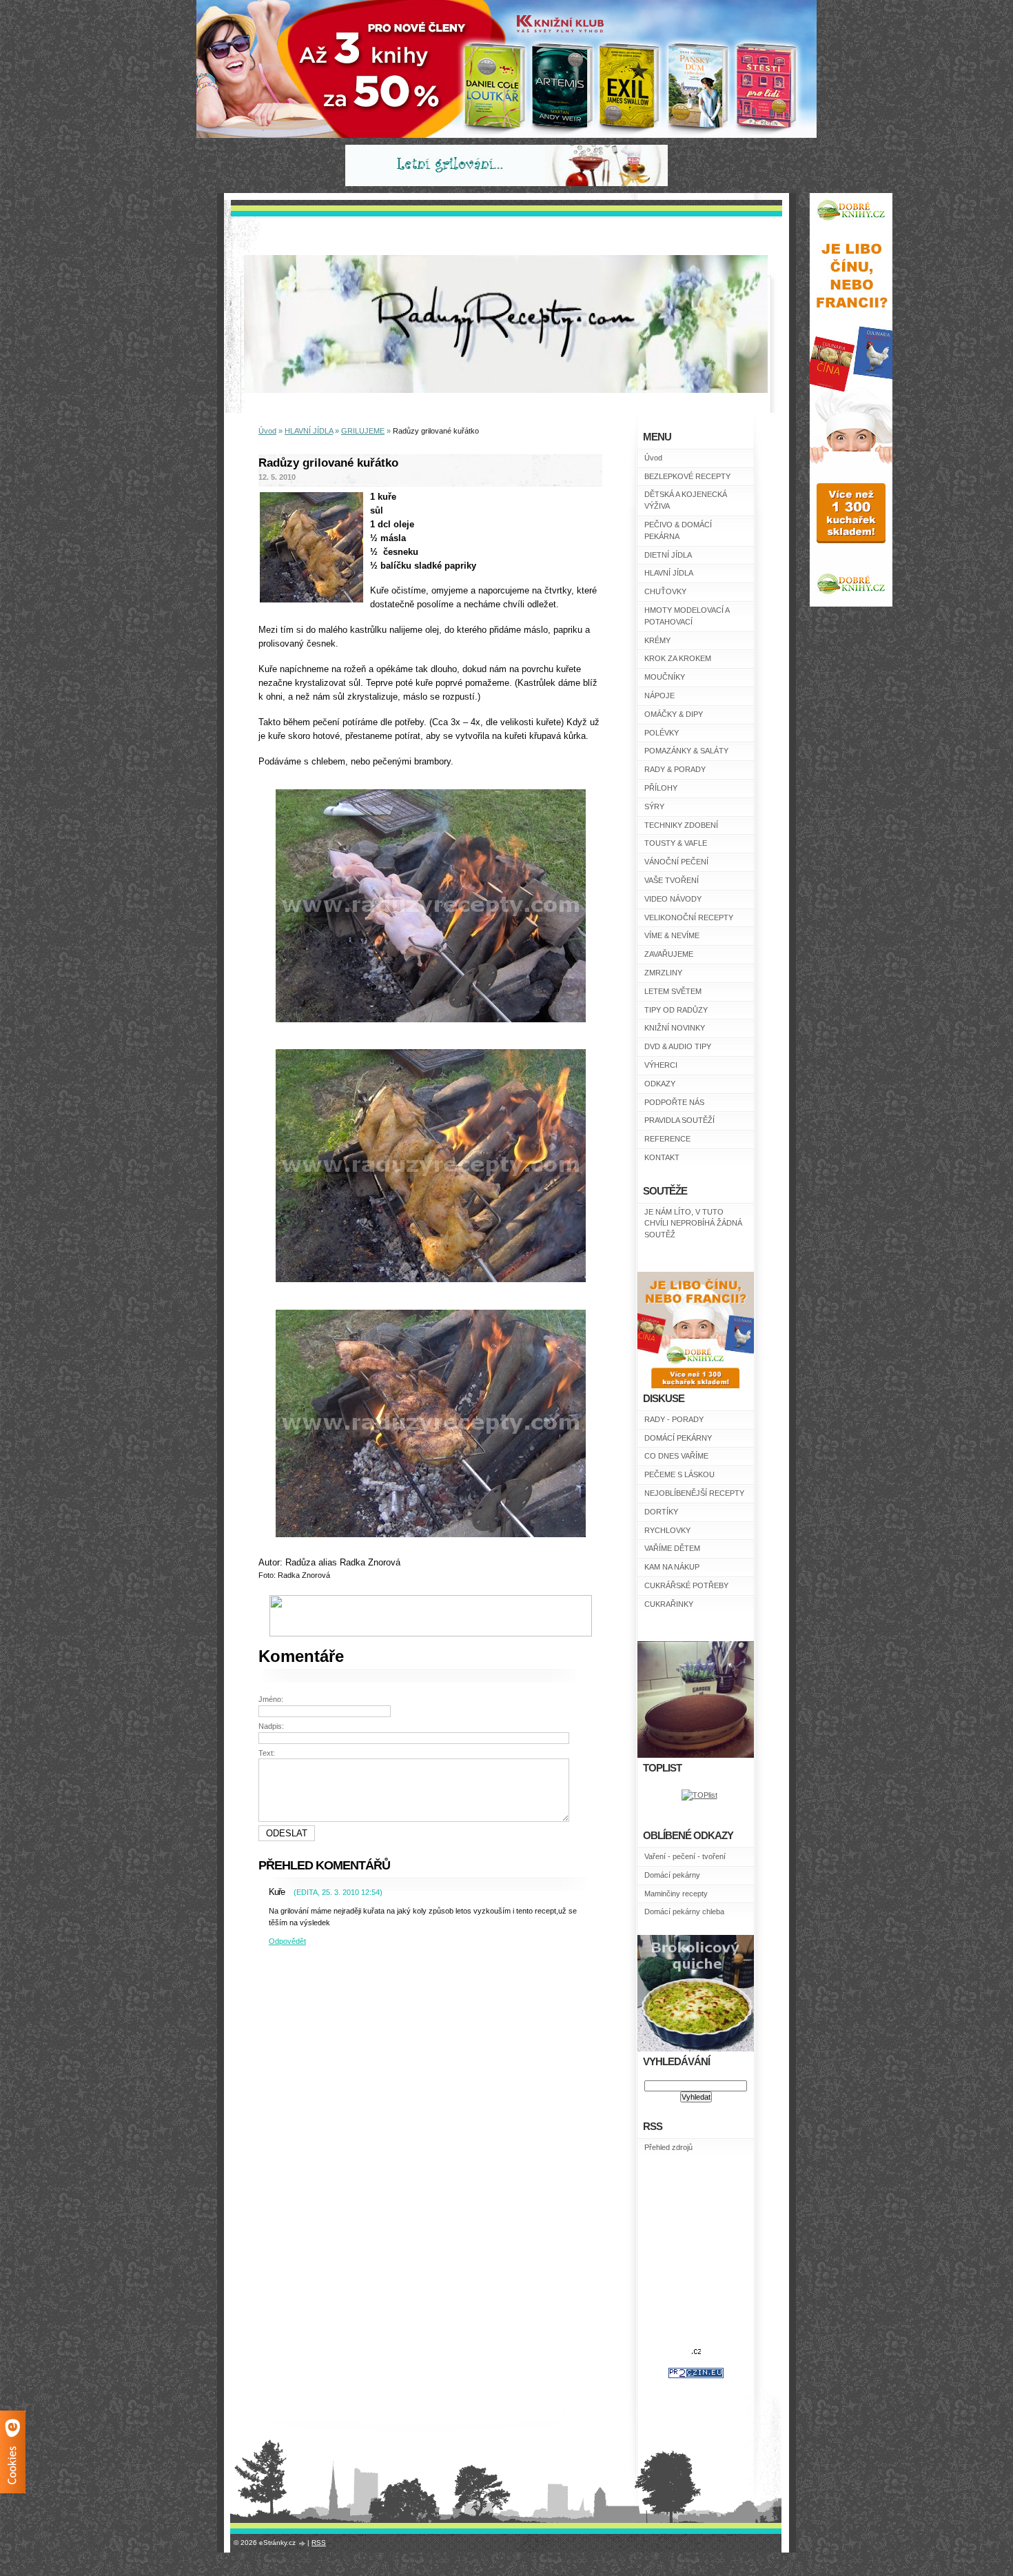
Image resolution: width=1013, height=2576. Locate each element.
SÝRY (654, 807)
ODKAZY (660, 1084)
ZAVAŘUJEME (669, 954)
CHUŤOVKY (665, 591)
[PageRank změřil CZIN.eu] (696, 2375)
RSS (319, 2543)
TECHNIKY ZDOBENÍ (681, 825)
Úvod (653, 458)
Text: (267, 1753)
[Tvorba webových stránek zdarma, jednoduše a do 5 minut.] (303, 2543)
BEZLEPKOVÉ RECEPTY (687, 476)
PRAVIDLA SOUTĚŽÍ (679, 1120)
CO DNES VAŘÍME (676, 1456)
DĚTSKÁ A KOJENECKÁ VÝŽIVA (686, 500)
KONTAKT (662, 1157)
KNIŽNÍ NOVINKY (675, 1028)
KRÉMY (657, 640)
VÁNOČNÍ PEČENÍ (676, 862)
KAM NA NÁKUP (672, 1567)
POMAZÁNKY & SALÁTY (686, 751)
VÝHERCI (661, 1065)
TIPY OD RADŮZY (676, 1010)
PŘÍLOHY (661, 788)
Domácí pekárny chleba (684, 1911)
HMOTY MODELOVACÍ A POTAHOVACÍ (687, 616)
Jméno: (271, 1699)
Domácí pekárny (672, 1875)
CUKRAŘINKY (669, 1604)
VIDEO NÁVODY (673, 899)
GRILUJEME (363, 431)
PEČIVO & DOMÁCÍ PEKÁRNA (678, 530)
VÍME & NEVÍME (672, 935)
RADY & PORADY (675, 769)
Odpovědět (287, 1941)
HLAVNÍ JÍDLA (669, 573)
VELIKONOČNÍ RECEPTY (689, 917)
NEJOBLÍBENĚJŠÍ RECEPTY (694, 1493)
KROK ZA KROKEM (678, 658)
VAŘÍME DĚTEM (672, 1548)
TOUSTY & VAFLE (676, 843)
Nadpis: (271, 1726)
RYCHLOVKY (667, 1530)
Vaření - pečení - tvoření (685, 1856)
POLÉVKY (662, 733)
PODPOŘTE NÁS (674, 1102)
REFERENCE (667, 1139)
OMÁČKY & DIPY (674, 714)
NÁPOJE (659, 696)
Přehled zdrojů (668, 2147)
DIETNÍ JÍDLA (668, 555)
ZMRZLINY (663, 973)
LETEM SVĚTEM (673, 991)
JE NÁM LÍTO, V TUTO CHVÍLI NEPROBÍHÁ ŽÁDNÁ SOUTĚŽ (693, 1224)
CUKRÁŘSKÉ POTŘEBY (686, 1585)
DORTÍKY (661, 1512)
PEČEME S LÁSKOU (679, 1474)
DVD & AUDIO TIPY (678, 1046)
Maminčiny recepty (676, 1894)
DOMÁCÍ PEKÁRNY (678, 1438)
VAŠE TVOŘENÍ (672, 880)
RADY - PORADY (674, 1419)
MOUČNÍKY (665, 677)
